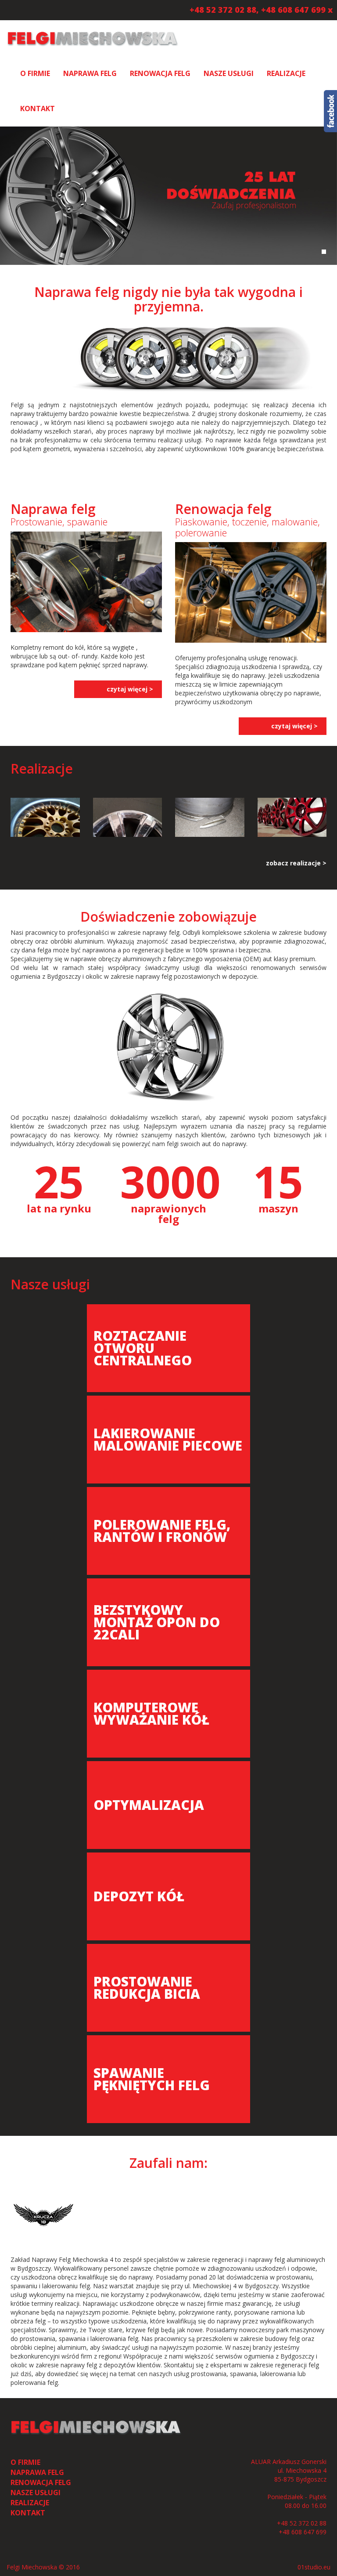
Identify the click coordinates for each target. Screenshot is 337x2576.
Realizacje (286, 73)
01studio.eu (314, 2567)
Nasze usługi (229, 73)
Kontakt (38, 109)
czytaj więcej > (130, 689)
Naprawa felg (90, 73)
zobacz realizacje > (296, 863)
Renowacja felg (160, 73)
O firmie (35, 73)
